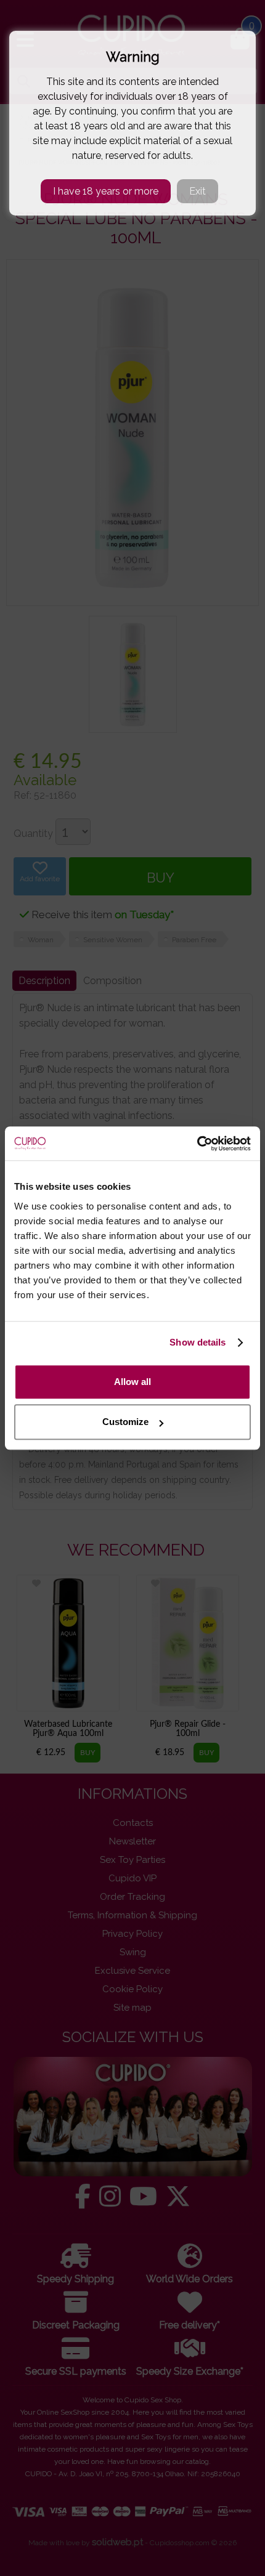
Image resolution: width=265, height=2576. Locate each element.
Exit (198, 191)
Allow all (132, 1382)
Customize (125, 1422)
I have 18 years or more (106, 191)
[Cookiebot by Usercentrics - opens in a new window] (197, 1144)
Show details (198, 1342)
